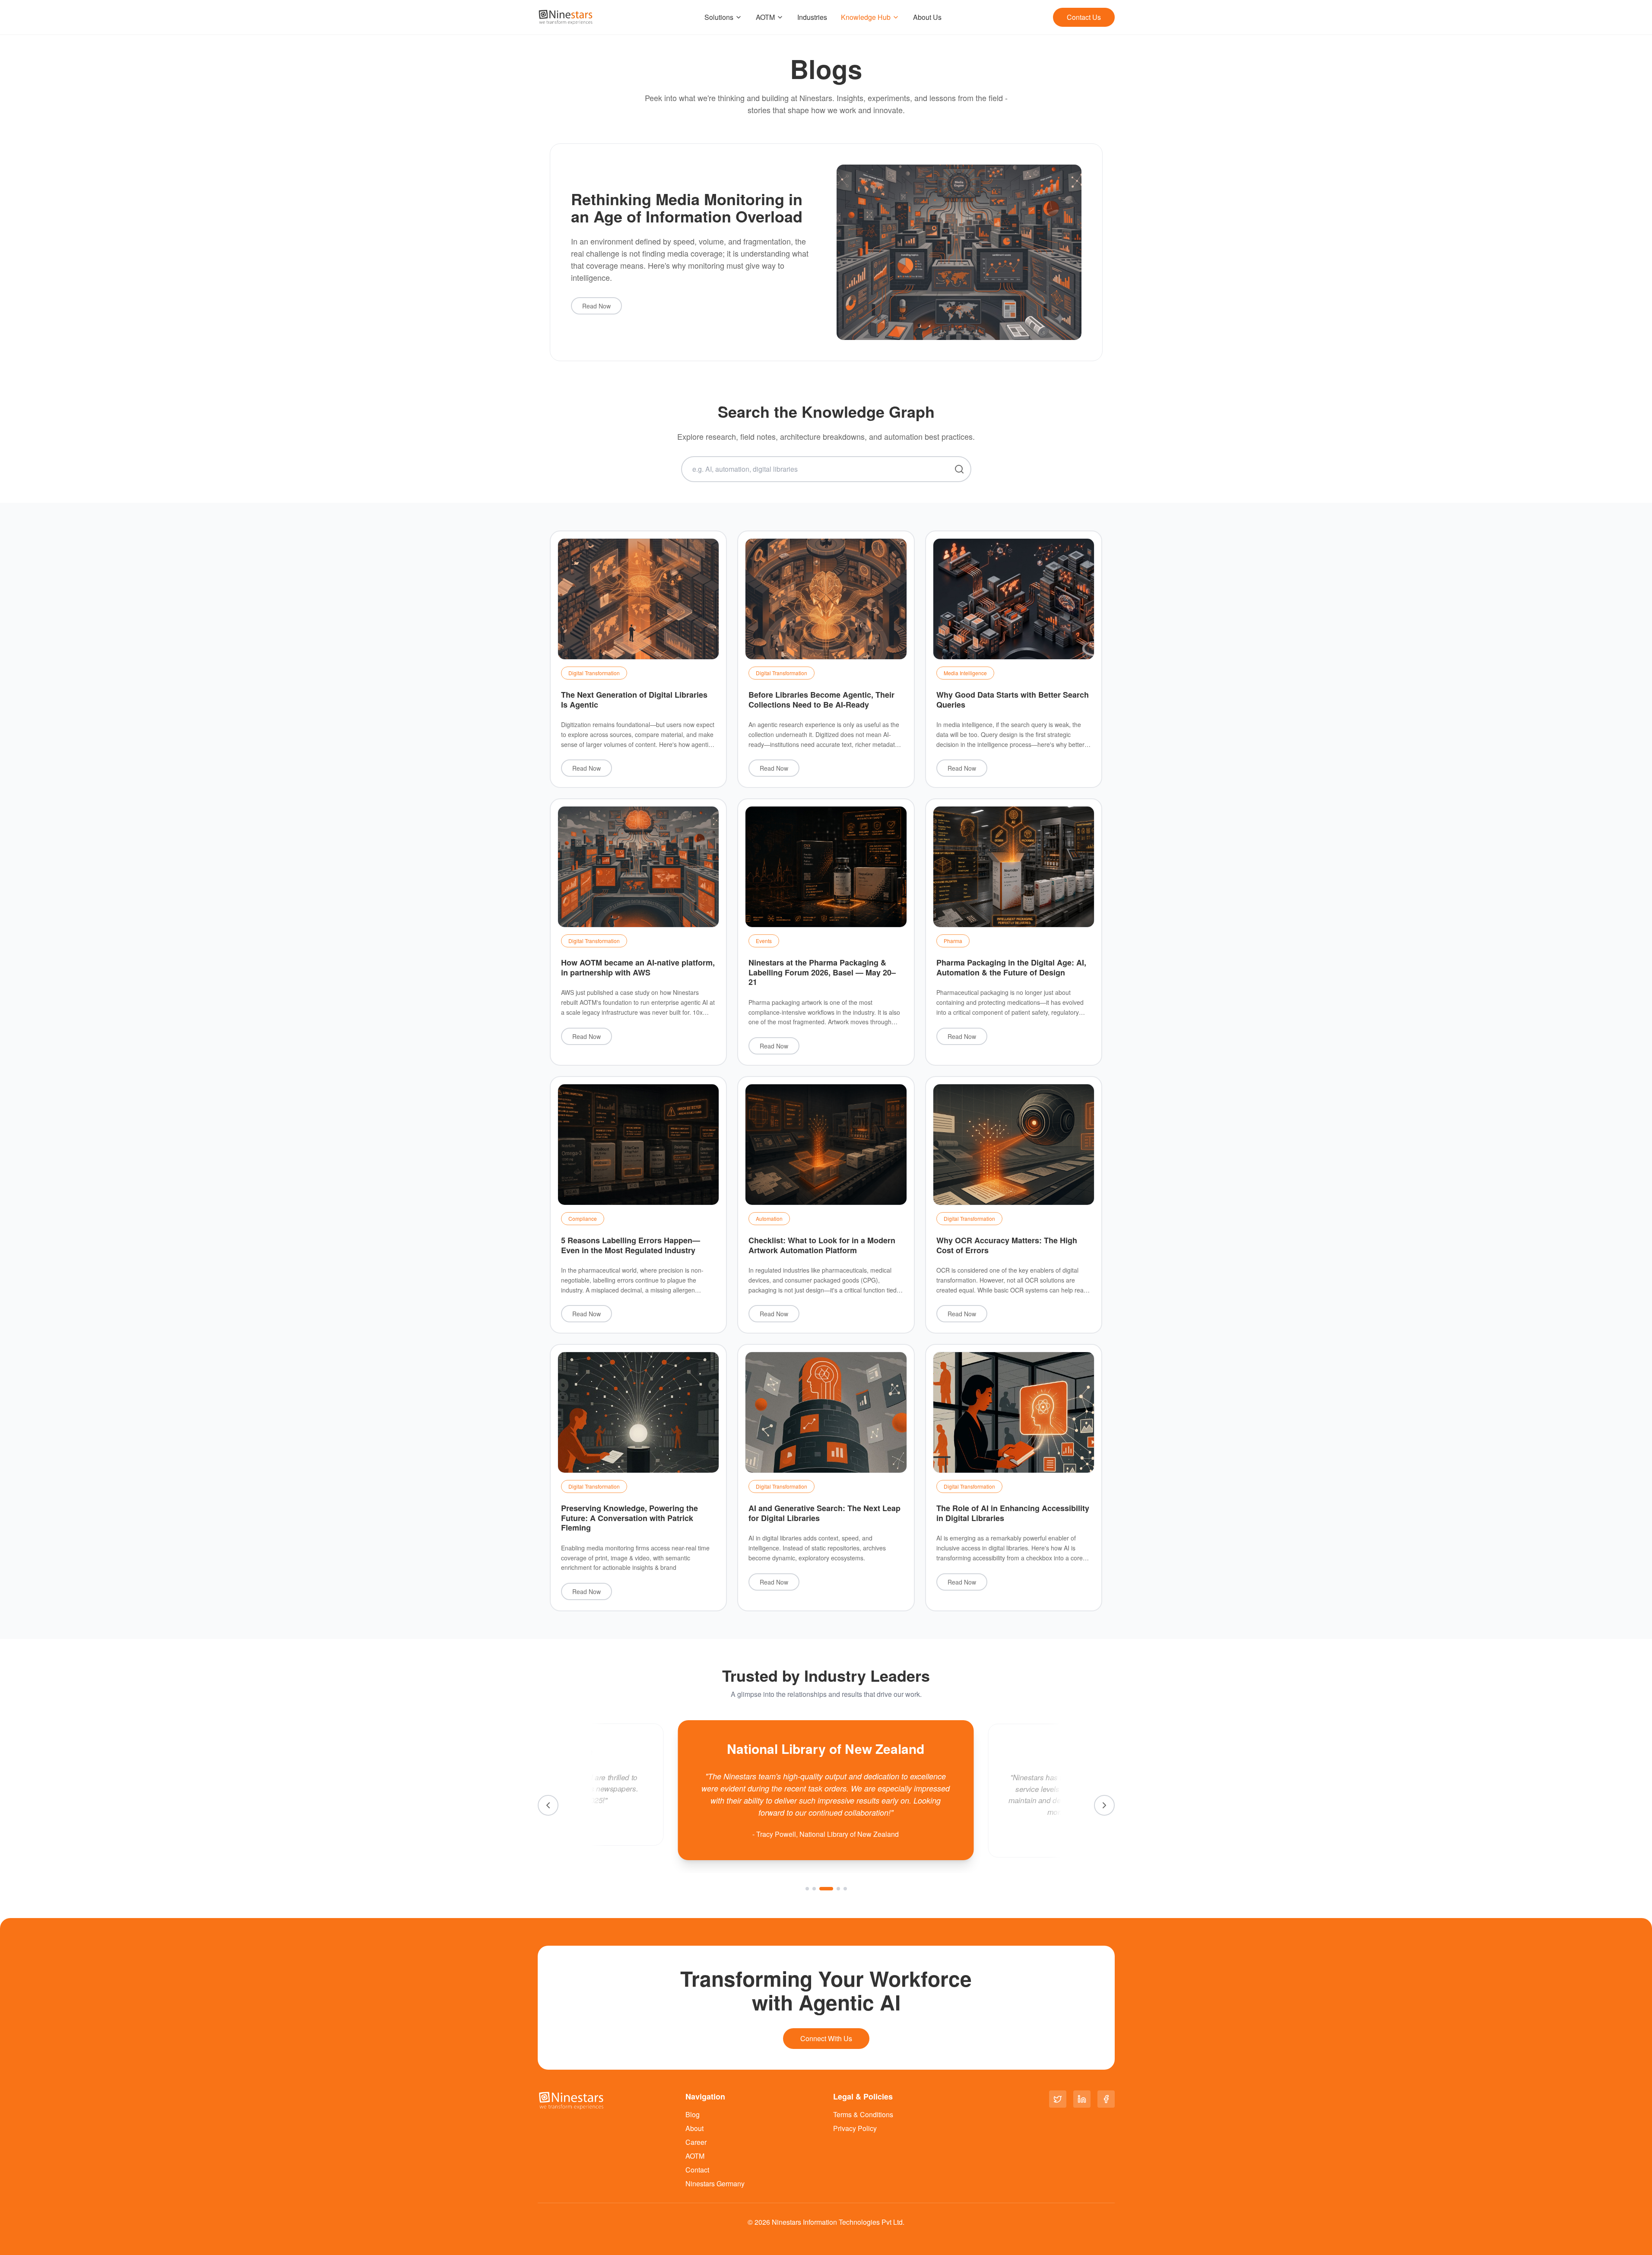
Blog (693, 2114)
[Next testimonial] (1104, 1805)
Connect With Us (826, 2038)
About (694, 2128)
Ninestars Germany (715, 2184)
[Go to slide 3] (821, 1889)
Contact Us (1084, 17)
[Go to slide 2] (814, 1889)
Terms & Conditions (863, 2114)
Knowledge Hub (866, 17)
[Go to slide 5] (845, 1889)
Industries (812, 17)
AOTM (765, 17)
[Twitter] (1058, 2099)
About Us (927, 17)
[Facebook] (1106, 2099)
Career (696, 2142)
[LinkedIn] (1082, 2099)
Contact (697, 2170)
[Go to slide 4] (833, 1889)
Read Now (596, 306)
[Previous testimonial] (548, 1805)
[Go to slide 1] (807, 1889)
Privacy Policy (855, 2128)
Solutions (719, 17)
